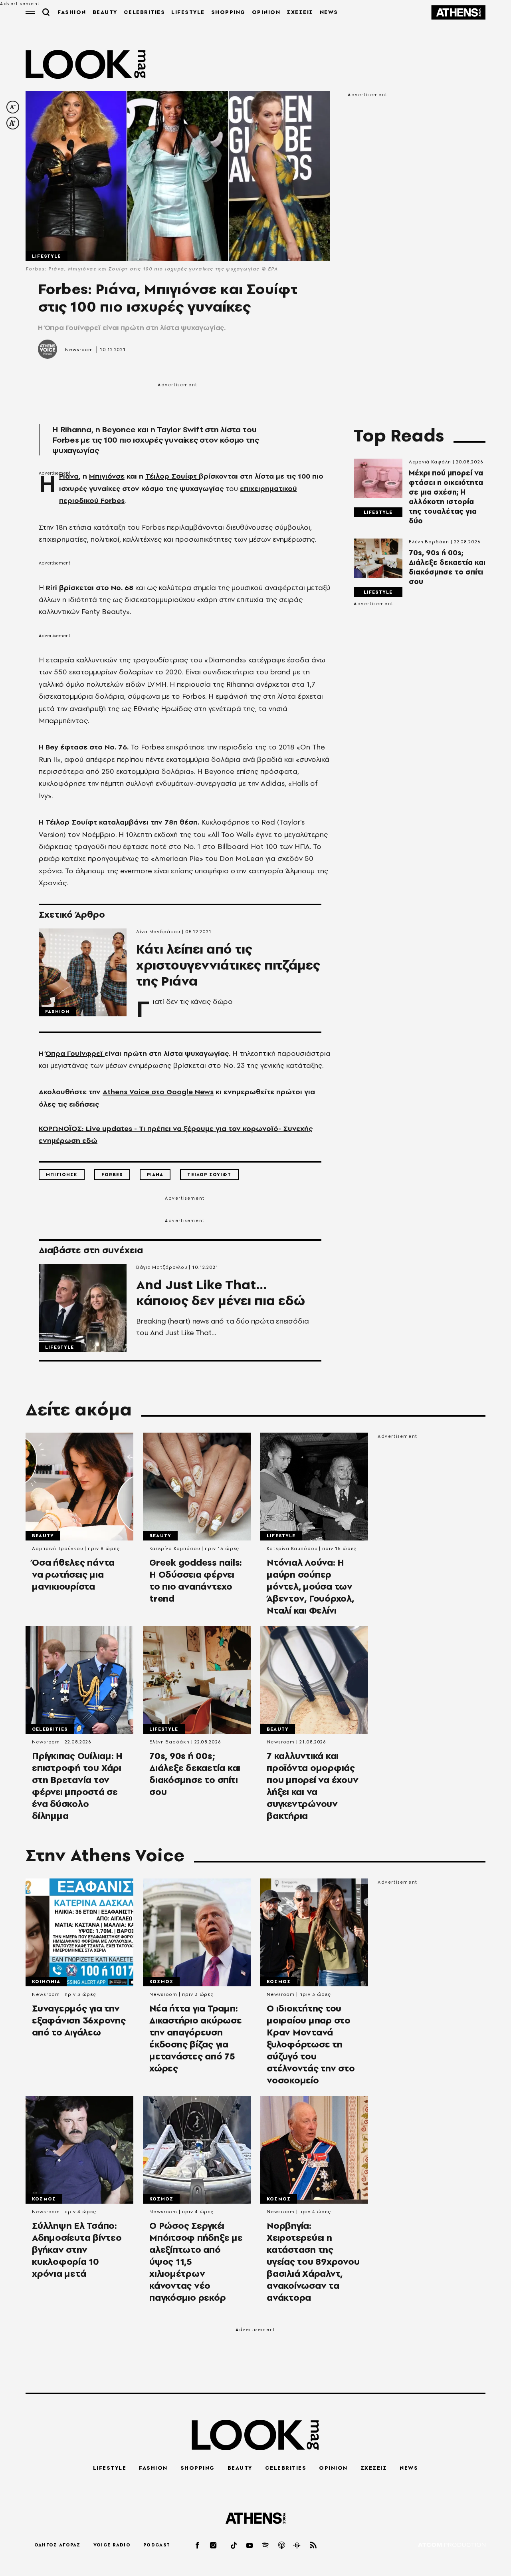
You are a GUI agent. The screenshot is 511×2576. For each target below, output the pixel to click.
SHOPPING (228, 12)
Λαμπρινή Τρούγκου (57, 1548)
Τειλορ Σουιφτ (209, 1175)
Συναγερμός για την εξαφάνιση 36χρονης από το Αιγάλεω (79, 2020)
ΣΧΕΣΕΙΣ (300, 12)
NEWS (329, 12)
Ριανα (155, 1175)
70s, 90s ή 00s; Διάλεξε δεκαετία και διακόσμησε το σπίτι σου (447, 567)
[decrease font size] (13, 107)
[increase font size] (13, 123)
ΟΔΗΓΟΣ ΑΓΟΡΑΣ (57, 2545)
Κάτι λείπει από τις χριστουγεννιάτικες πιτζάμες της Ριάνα (228, 965)
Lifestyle (47, 256)
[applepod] (282, 2545)
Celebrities (50, 1729)
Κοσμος (161, 1982)
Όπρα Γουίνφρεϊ (75, 1053)
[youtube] (250, 2545)
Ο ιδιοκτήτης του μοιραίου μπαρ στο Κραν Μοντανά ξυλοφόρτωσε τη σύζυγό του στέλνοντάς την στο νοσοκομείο (311, 2044)
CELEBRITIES (145, 12)
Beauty (43, 1536)
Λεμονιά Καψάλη (430, 462)
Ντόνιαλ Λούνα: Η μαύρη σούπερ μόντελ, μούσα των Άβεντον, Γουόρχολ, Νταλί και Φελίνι (310, 1586)
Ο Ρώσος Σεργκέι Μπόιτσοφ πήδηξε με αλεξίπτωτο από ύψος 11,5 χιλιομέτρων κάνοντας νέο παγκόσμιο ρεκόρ (196, 2262)
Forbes (112, 1175)
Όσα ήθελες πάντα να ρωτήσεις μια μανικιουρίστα (73, 1574)
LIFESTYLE (188, 12)
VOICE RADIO (112, 2545)
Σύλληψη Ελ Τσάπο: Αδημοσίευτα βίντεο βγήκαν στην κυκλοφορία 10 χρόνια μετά (77, 2250)
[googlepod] (297, 2545)
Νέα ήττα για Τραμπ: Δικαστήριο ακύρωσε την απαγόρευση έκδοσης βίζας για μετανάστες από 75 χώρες (196, 2038)
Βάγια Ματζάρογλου (162, 1267)
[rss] (313, 2545)
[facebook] (198, 2545)
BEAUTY (105, 12)
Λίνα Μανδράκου (158, 932)
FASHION (72, 12)
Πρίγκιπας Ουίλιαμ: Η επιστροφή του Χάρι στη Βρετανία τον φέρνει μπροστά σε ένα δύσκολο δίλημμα (77, 1786)
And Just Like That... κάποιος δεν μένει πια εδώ (221, 1293)
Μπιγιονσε (62, 1175)
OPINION (266, 12)
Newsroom (79, 350)
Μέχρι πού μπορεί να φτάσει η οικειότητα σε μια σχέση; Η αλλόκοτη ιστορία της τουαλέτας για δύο (446, 497)
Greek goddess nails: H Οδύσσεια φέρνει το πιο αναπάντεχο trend (196, 1580)
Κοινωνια (46, 1982)
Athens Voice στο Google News (158, 1092)
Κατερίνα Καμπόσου (175, 1548)
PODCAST (157, 2545)
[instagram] (214, 2545)
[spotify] (266, 2545)
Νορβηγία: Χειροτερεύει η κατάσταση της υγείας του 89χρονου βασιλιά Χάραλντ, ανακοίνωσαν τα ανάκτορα (313, 2262)
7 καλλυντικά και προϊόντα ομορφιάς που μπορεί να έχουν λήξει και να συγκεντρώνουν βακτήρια (312, 1786)
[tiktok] (234, 2545)
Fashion (57, 1012)
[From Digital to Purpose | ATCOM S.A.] (452, 2545)
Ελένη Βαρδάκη (429, 542)
